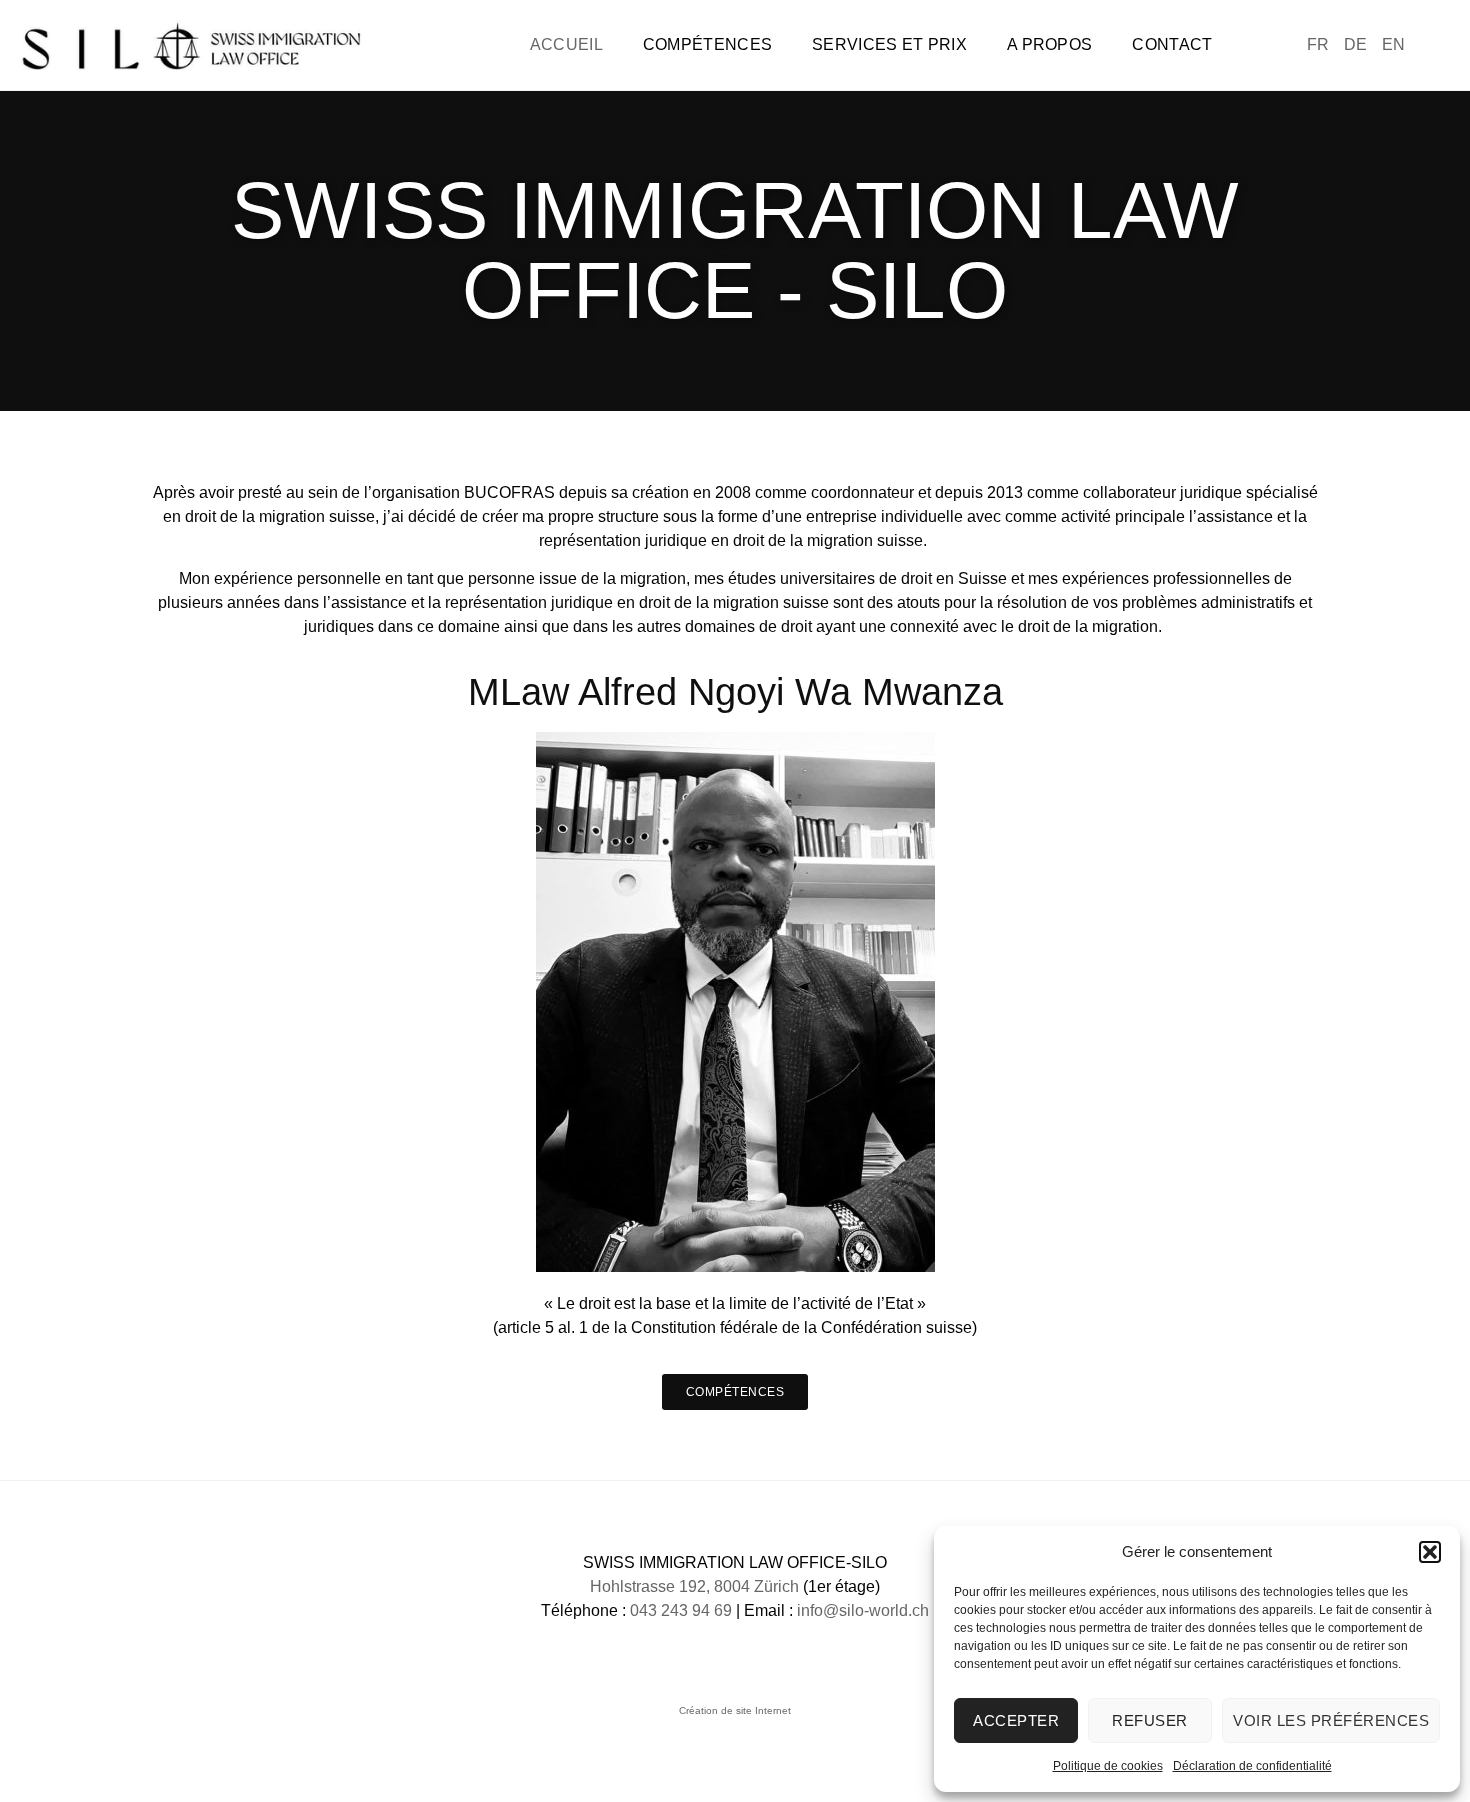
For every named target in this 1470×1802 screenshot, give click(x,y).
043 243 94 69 (681, 1610)
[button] (1430, 1552)
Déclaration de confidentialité (1252, 1766)
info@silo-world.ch (863, 1610)
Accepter (1016, 1720)
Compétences (707, 44)
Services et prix (889, 44)
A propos (1049, 44)
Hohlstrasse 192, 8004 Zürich (696, 1586)
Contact (1172, 44)
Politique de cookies (1108, 1766)
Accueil (566, 44)
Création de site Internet (735, 1710)
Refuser (1150, 1720)
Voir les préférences (1331, 1720)
